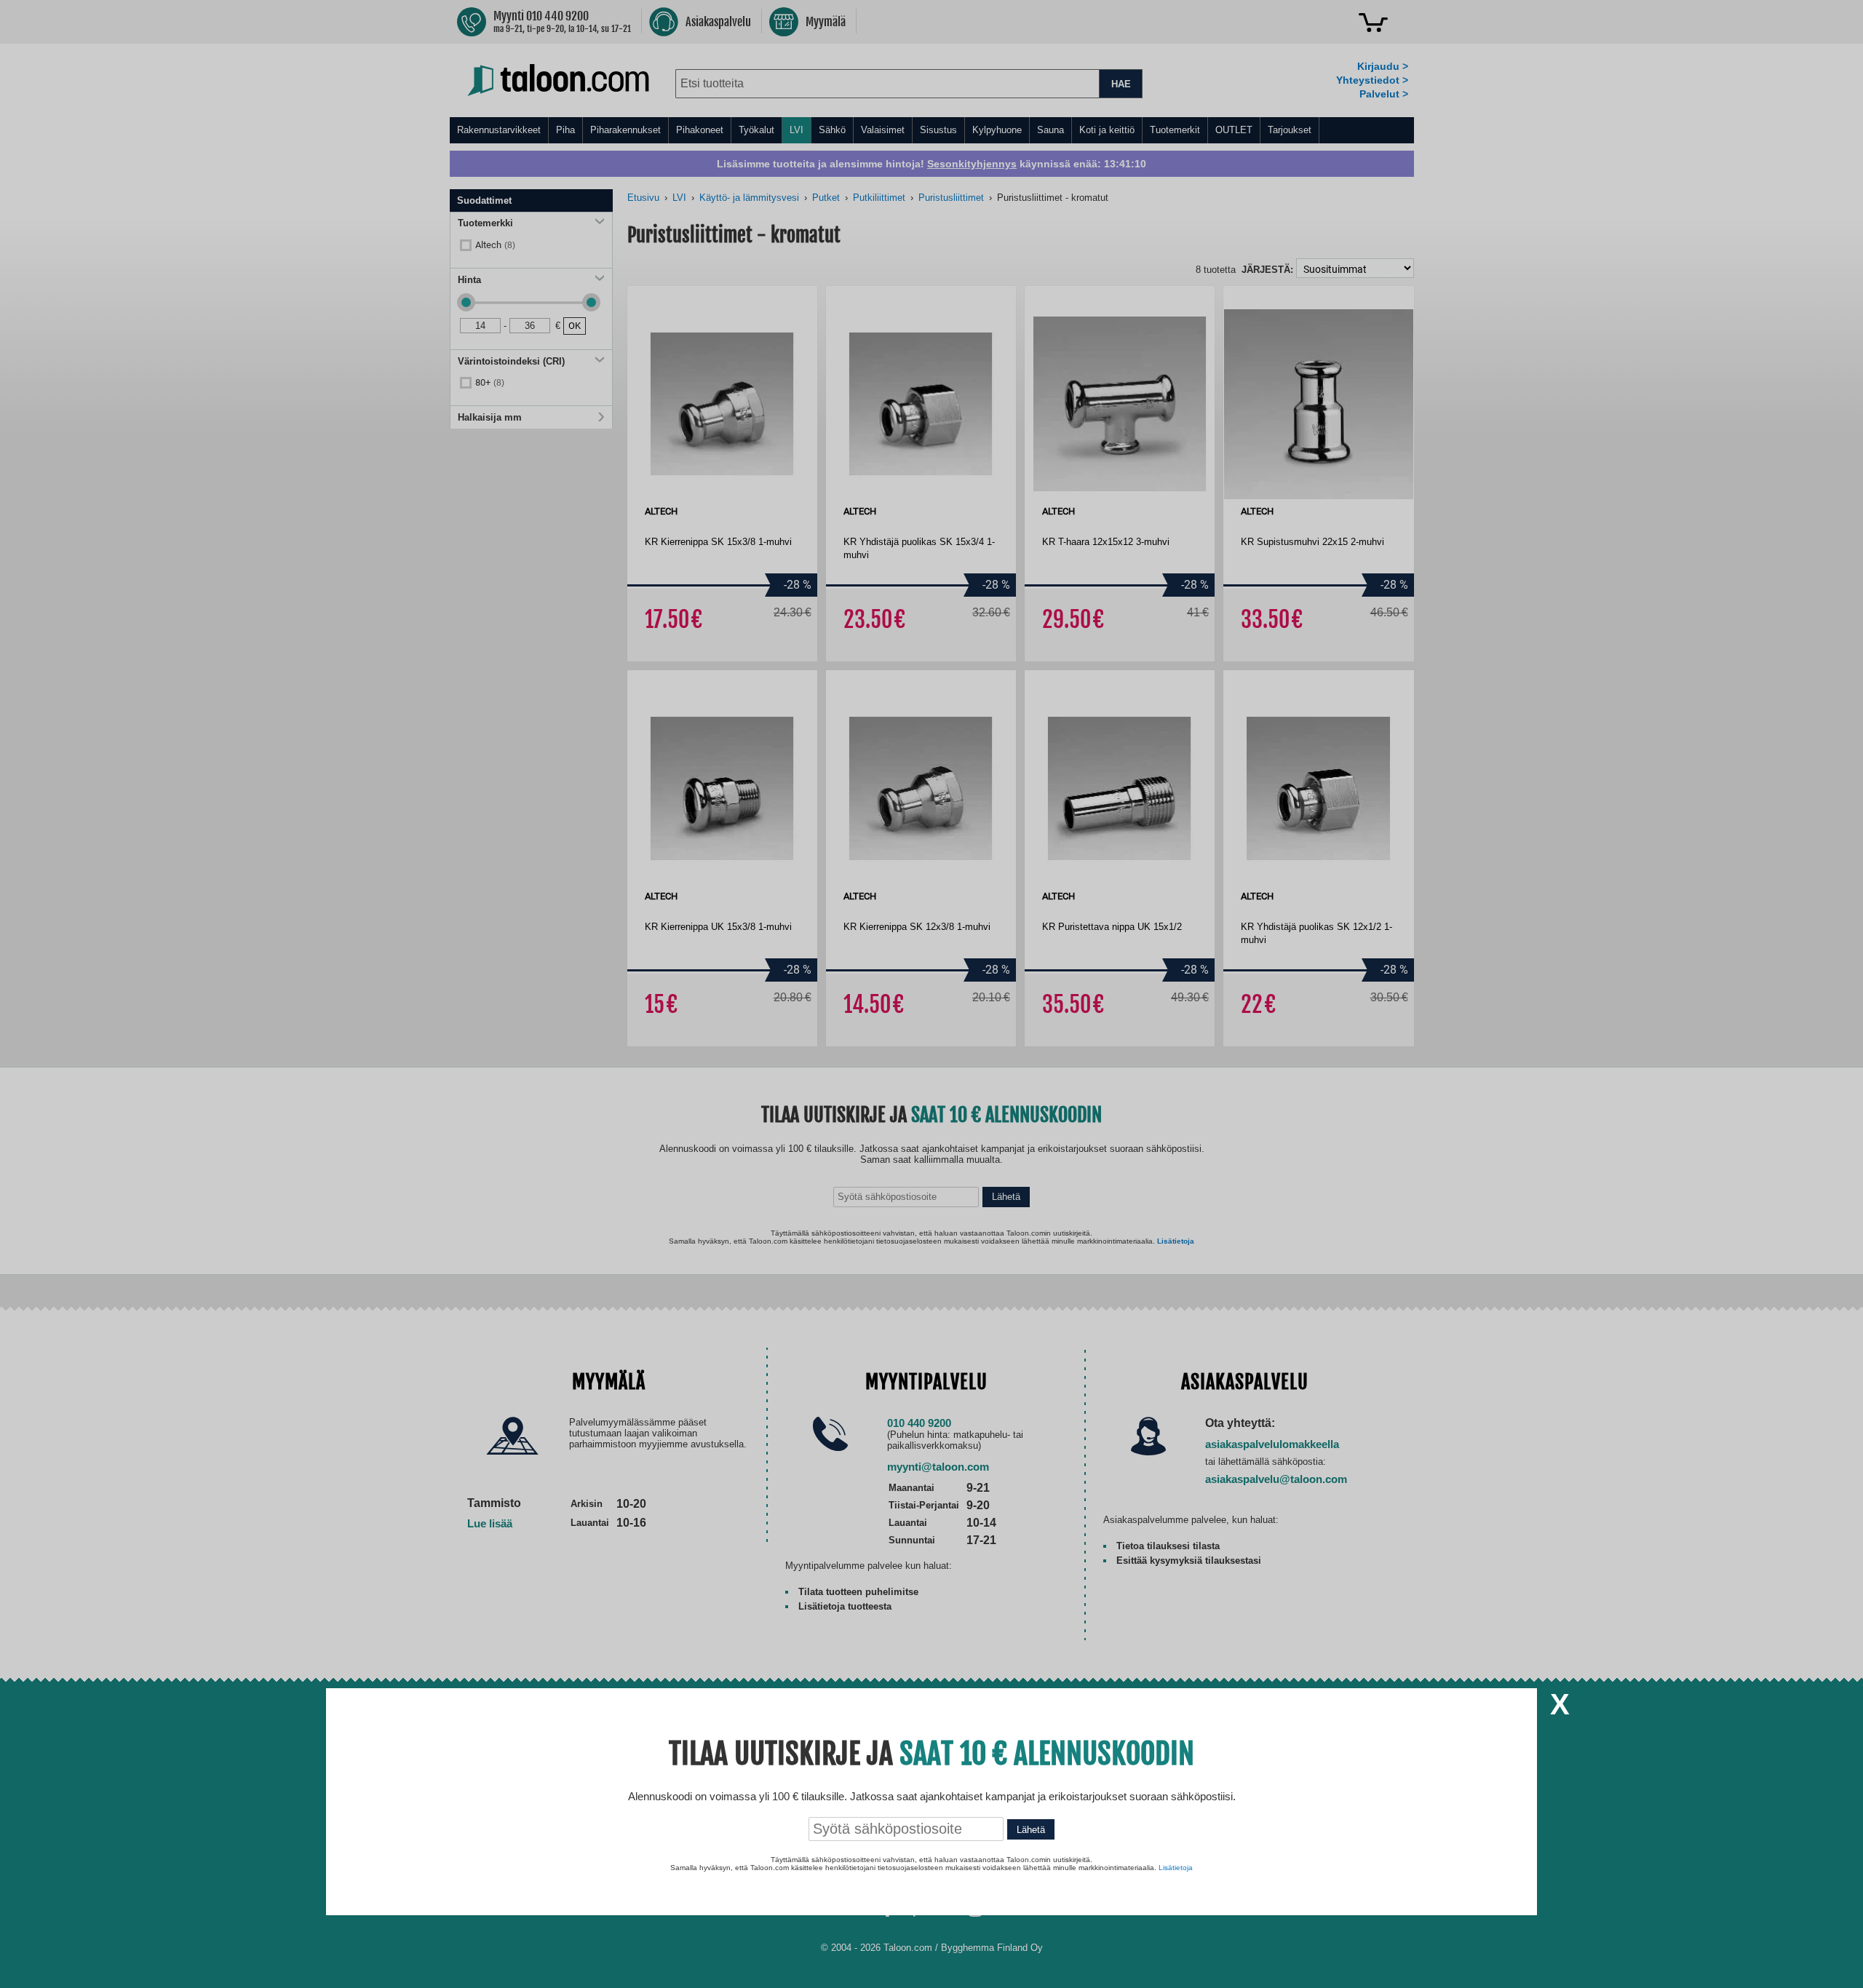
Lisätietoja (1176, 1868)
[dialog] (931, 994)
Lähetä (1031, 1830)
